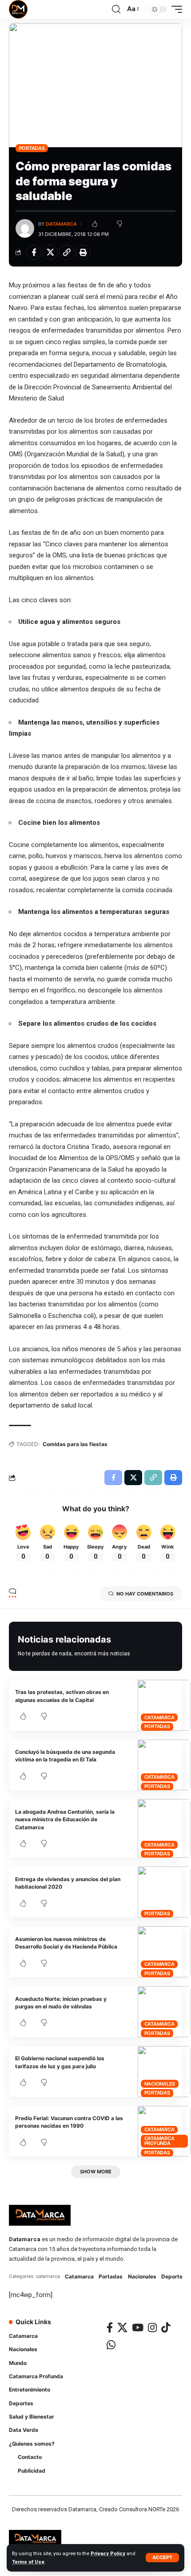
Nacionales (160, 2084)
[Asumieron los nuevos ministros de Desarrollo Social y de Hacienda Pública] (164, 1952)
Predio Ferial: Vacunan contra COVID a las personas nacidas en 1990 (69, 2122)
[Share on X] (50, 252)
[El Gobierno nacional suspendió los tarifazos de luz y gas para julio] (164, 2072)
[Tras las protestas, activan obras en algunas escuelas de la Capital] (164, 1705)
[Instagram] (152, 2327)
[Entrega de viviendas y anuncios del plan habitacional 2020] (164, 1892)
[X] (122, 2327)
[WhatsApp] (111, 2345)
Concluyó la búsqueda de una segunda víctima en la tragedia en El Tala (65, 1756)
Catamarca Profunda (159, 2141)
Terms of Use (28, 2562)
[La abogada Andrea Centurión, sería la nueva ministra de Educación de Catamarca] (164, 1828)
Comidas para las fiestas (75, 1444)
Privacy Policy (108, 2554)
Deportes (173, 2276)
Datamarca (61, 224)
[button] (162, 2558)
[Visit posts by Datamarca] (25, 228)
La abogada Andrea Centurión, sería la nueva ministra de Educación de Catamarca (65, 1819)
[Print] (83, 252)
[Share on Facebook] (34, 252)
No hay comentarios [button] (145, 1594)
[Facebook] (110, 2327)
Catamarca (159, 1717)
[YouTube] (138, 2327)
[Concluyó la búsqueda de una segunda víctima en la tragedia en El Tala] (164, 1765)
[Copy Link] (67, 252)
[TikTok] (166, 2327)
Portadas (32, 148)
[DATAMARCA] (18, 9)
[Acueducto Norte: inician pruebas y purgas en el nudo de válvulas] (164, 2012)
